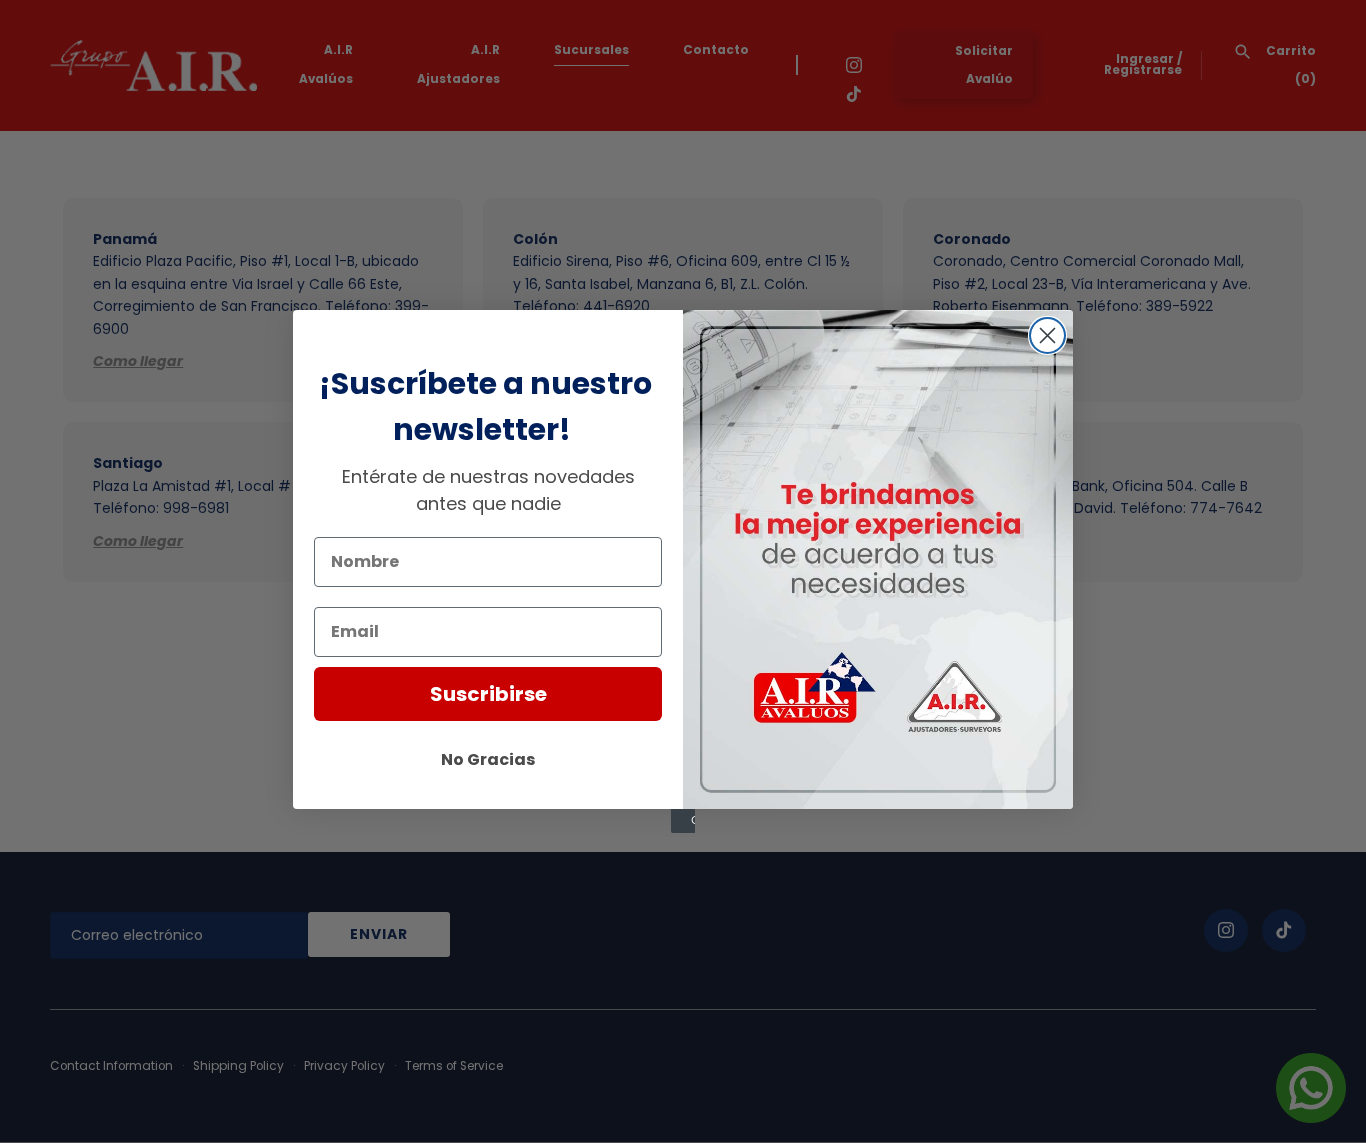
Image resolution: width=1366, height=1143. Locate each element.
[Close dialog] (1047, 335)
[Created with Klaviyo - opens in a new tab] (683, 821)
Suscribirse (488, 694)
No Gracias (488, 759)
